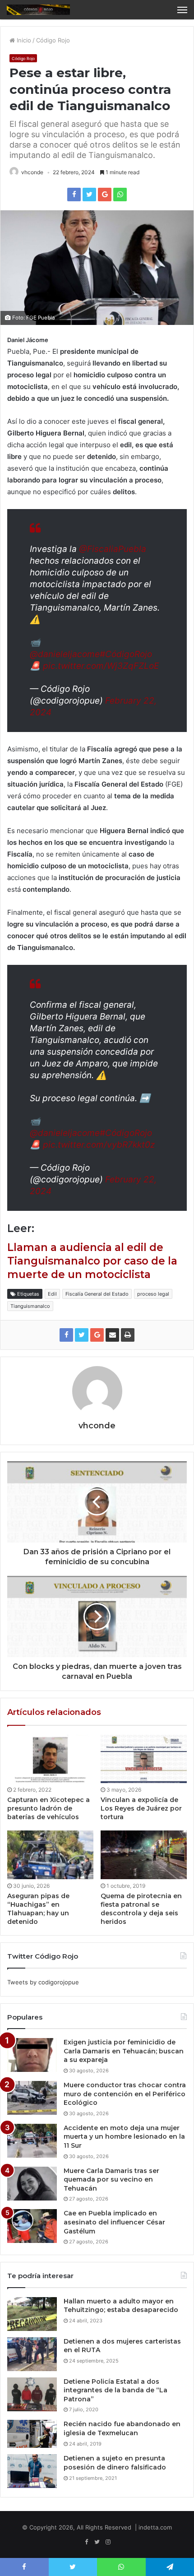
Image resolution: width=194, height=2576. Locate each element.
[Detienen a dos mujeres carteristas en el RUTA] (32, 2354)
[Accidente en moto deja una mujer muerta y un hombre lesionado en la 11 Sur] (32, 2141)
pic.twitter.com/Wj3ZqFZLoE (101, 666)
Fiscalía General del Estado (97, 1294)
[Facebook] (86, 2542)
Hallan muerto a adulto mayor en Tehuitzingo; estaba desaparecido (121, 2306)
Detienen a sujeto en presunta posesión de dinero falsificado (115, 2463)
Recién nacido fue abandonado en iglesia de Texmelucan (122, 2428)
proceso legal (153, 1294)
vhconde (32, 172)
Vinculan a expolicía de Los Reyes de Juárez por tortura (141, 1808)
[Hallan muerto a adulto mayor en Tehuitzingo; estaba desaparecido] (32, 2314)
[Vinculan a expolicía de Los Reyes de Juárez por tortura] (144, 1759)
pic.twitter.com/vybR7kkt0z (99, 1145)
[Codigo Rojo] (38, 10)
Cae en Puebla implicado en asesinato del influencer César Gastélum (114, 2222)
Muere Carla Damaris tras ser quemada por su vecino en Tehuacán (111, 2180)
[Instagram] (108, 2542)
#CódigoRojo (126, 654)
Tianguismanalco (30, 1306)
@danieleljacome (65, 654)
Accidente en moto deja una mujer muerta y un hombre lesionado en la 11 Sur (124, 2137)
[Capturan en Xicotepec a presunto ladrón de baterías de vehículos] (50, 1759)
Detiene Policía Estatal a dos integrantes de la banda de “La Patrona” (115, 2390)
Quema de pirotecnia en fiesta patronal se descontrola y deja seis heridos (141, 1909)
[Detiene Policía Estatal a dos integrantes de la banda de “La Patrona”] (32, 2394)
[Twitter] (97, 2542)
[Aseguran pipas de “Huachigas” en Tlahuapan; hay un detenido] (50, 1855)
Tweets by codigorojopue (43, 1982)
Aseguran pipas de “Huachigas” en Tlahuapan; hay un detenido (38, 1909)
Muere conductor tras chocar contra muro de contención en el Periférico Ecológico (125, 2094)
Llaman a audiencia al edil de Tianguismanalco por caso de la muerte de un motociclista (92, 1261)
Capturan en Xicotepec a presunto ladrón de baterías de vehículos (48, 1808)
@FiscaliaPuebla (113, 549)
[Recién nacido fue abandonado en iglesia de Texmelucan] (32, 2434)
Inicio (23, 40)
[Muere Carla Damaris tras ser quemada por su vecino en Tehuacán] (32, 2184)
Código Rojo (53, 40)
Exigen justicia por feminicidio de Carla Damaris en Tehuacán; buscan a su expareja (124, 2051)
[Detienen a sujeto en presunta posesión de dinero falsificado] (32, 2471)
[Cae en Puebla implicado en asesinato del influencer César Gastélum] (32, 2226)
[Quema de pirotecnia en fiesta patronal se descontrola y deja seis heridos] (144, 1855)
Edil (52, 1294)
